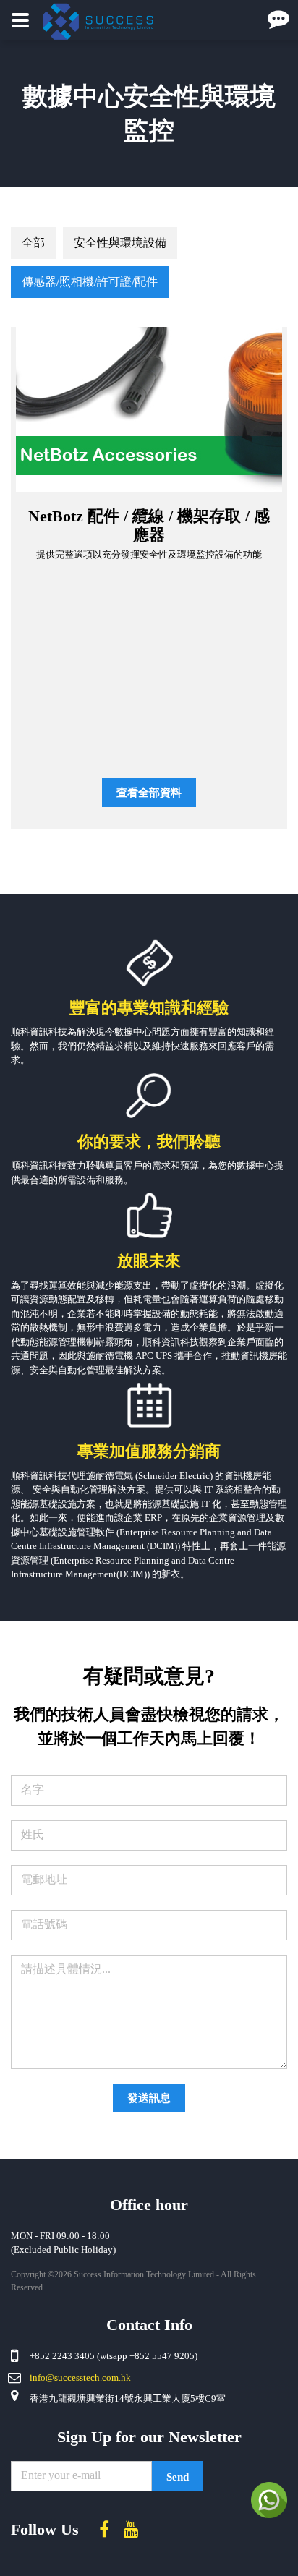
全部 (33, 243)
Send (178, 2477)
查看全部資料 (149, 793)
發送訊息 (149, 2098)
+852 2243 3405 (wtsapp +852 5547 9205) (114, 2356)
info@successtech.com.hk (80, 2377)
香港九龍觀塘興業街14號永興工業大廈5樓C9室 (128, 2398)
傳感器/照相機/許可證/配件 (90, 282)
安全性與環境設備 (120, 243)
